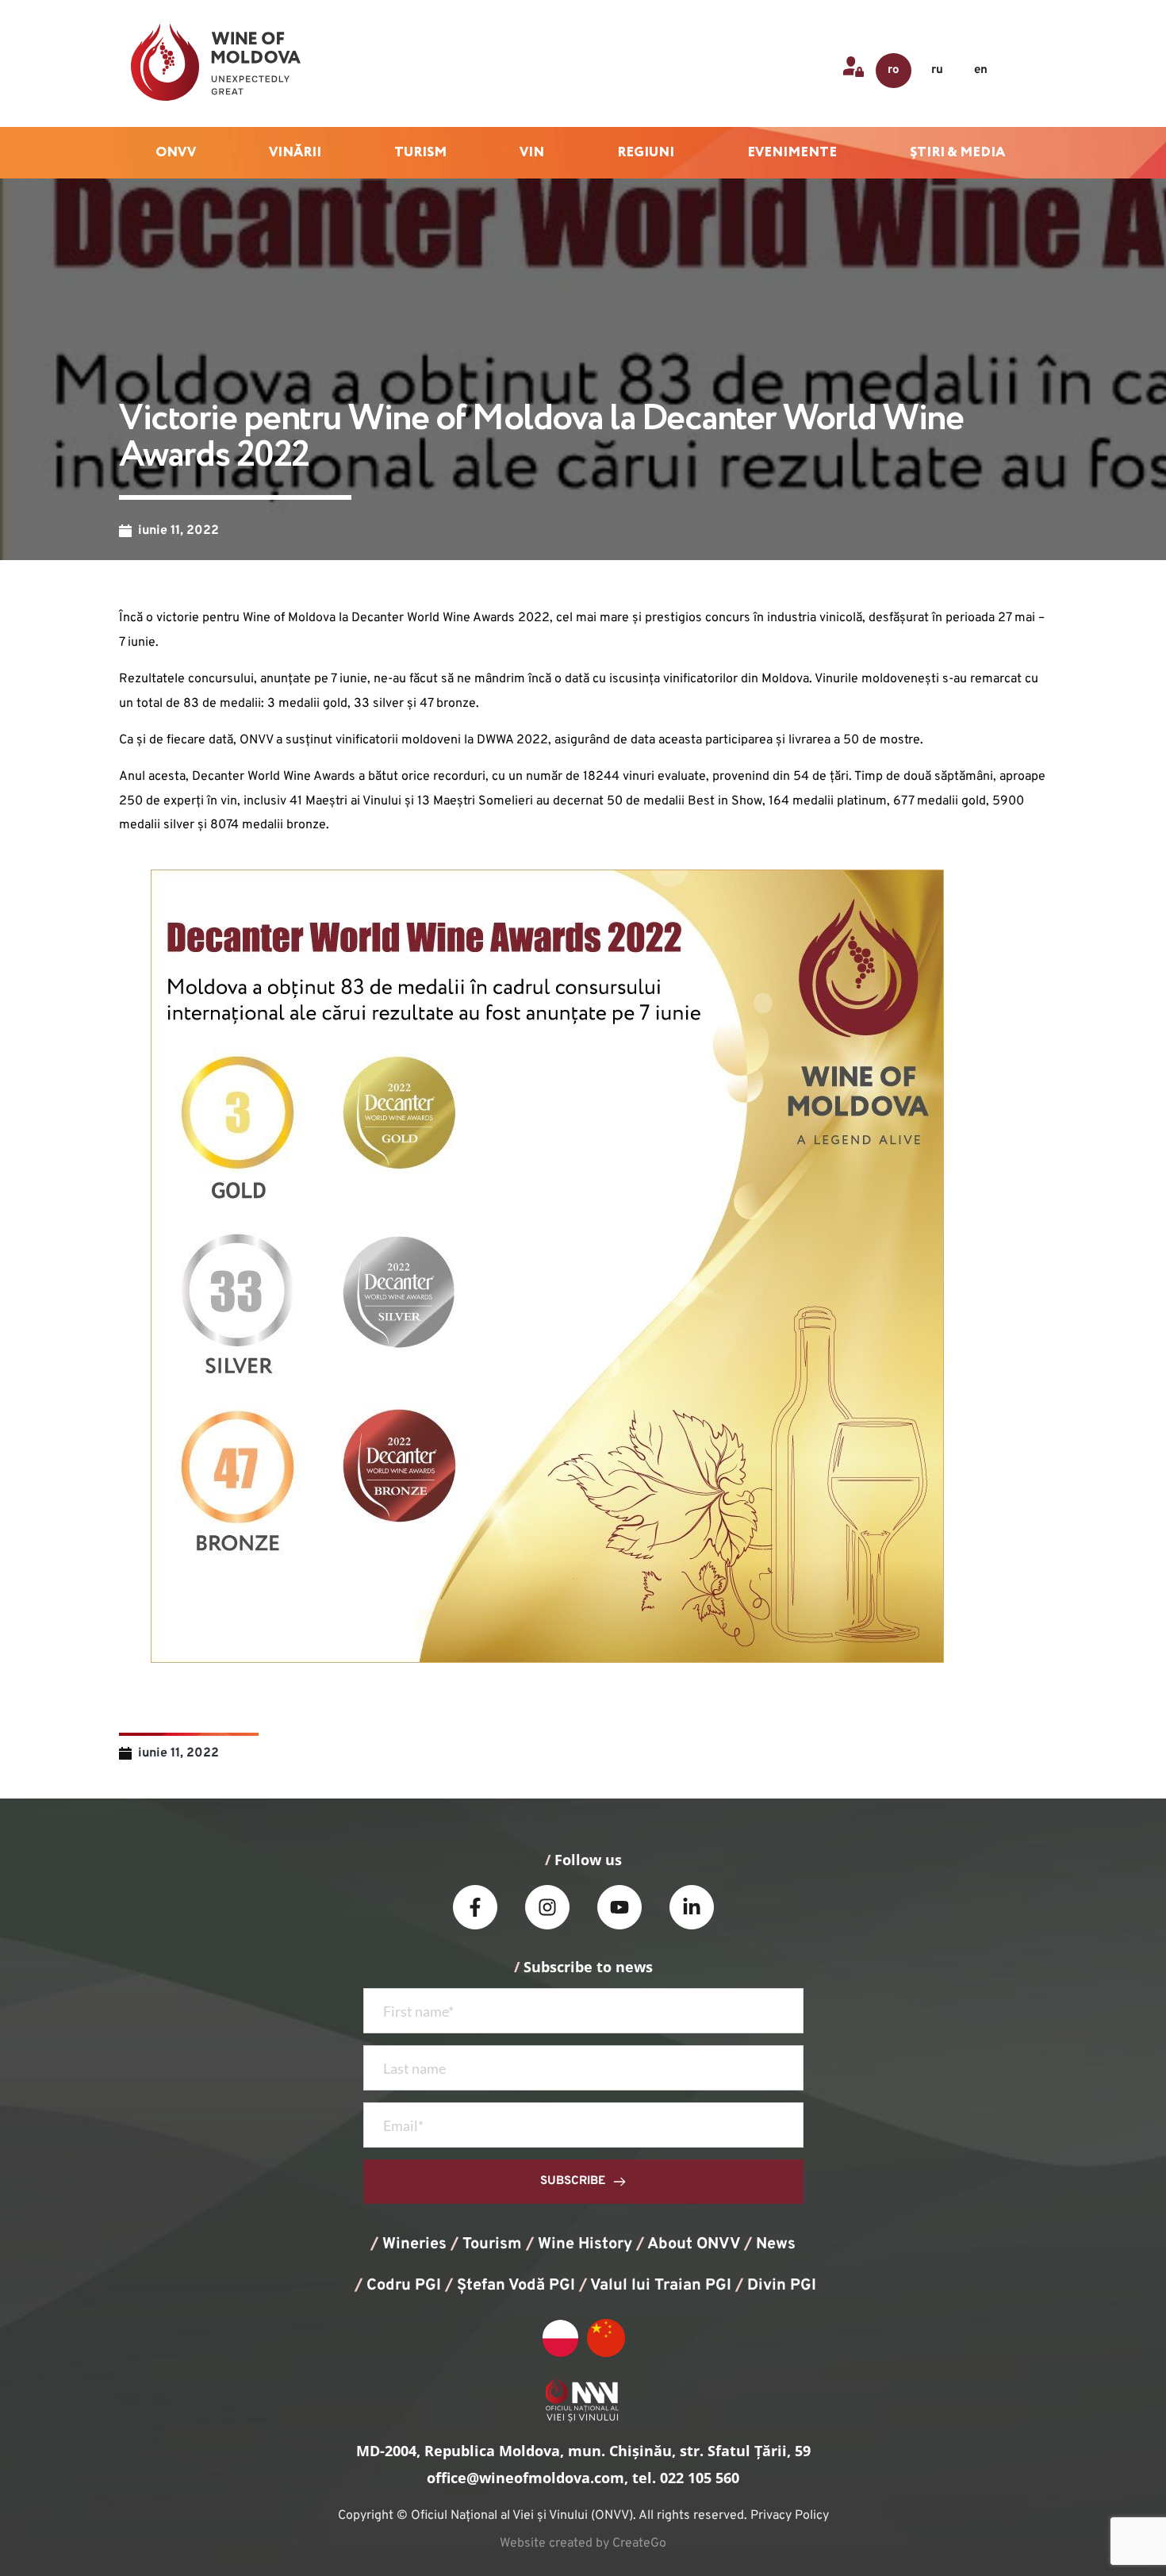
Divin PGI (782, 2286)
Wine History (585, 2244)
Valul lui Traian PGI (661, 2286)
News (776, 2244)
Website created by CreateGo (583, 2543)
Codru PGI (404, 2286)
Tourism (492, 2244)
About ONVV (694, 2244)
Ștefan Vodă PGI (516, 2286)
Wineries (414, 2244)
